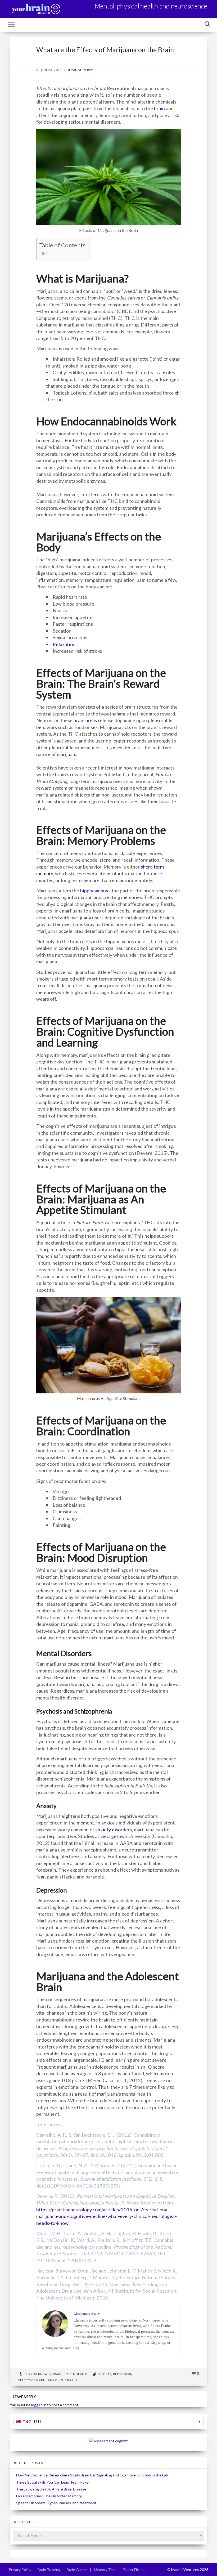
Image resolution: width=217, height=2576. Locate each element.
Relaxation (64, 644)
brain (159, 108)
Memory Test (105, 2570)
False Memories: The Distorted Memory (49, 2496)
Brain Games (77, 2570)
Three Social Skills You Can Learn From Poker (53, 2482)
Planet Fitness (134, 2570)
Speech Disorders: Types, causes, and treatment (56, 2503)
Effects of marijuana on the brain (48, 2380)
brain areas (85, 720)
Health (82, 2374)
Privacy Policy (20, 2570)
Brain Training (49, 2570)
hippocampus (94, 891)
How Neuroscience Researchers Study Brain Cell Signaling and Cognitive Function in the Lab (92, 2475)
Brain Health (63, 2374)
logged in (39, 2405)
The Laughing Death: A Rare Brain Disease (51, 2489)
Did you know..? (37, 2374)
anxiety (105, 2374)
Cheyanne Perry (79, 70)
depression (122, 2374)
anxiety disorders (114, 1830)
